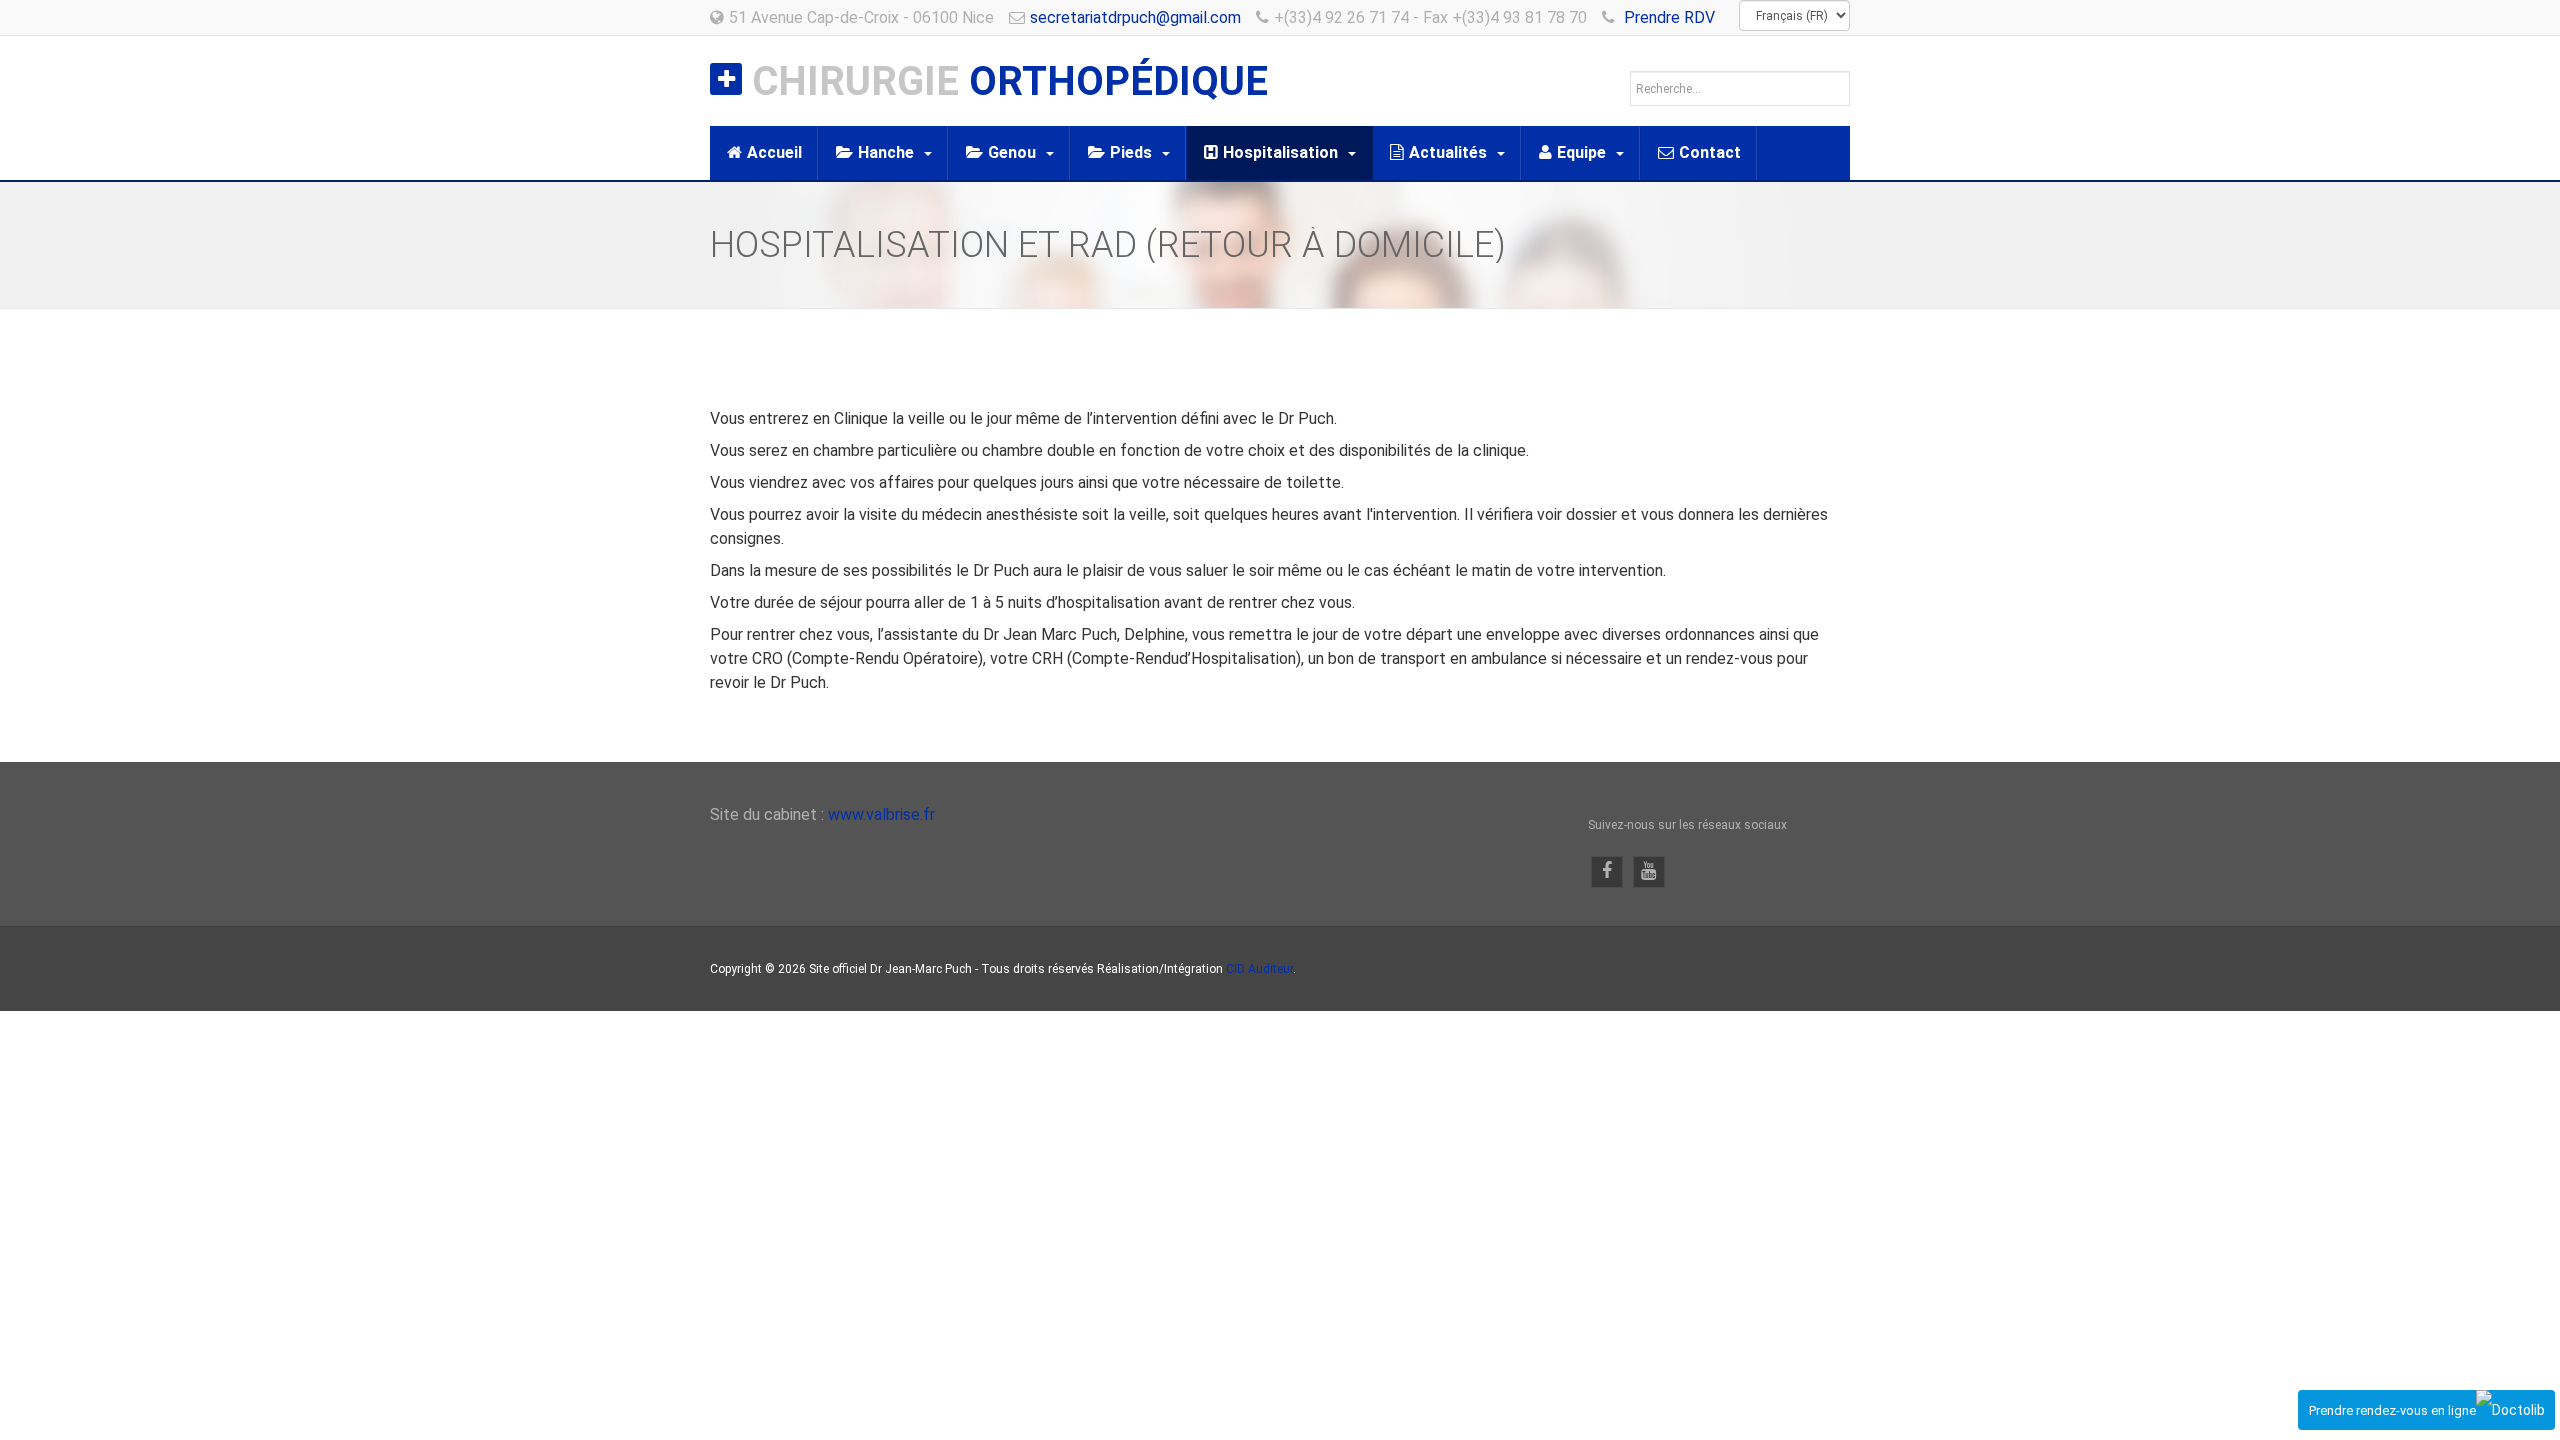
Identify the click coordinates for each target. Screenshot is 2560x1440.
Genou (1012, 152)
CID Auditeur (1259, 969)
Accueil (774, 152)
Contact (1710, 152)
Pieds (1131, 152)
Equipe (1581, 152)
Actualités (1448, 152)
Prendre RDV (1669, 17)
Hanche (886, 152)
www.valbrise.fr (881, 814)
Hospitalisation (1280, 152)
